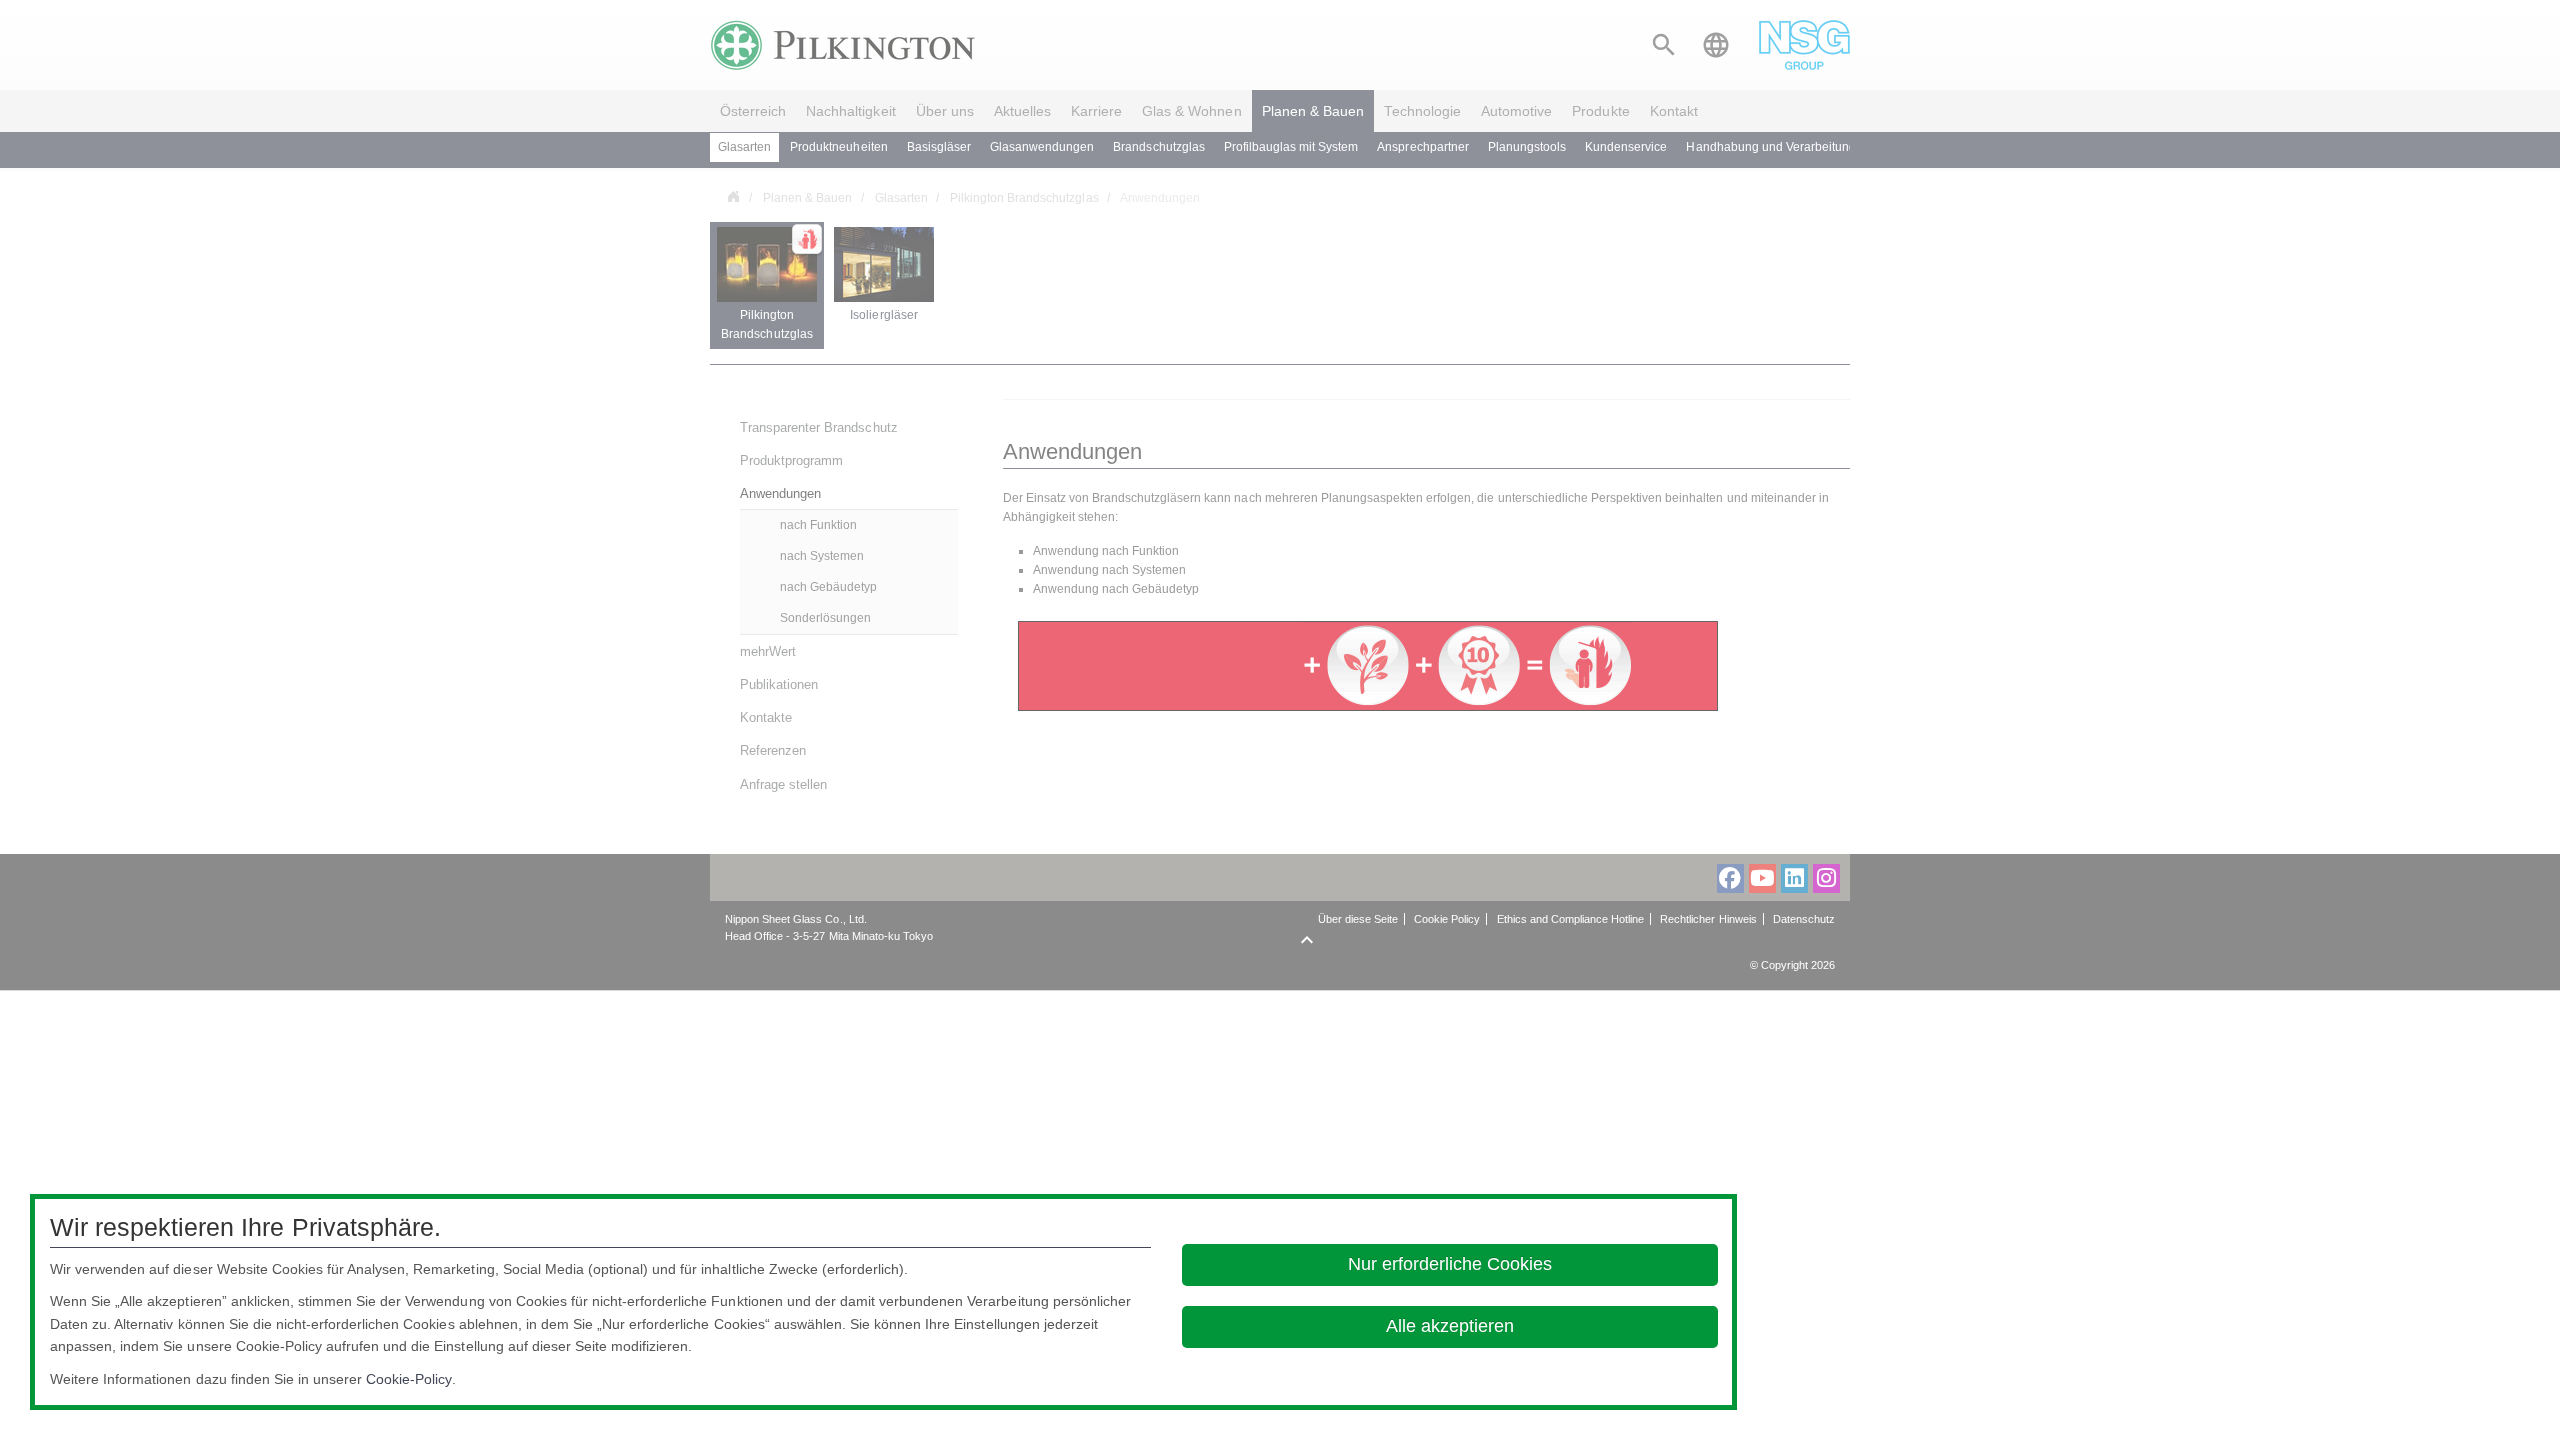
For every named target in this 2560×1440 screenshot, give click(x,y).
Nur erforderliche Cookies (1450, 1264)
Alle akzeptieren (1450, 1326)
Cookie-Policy (408, 1379)
